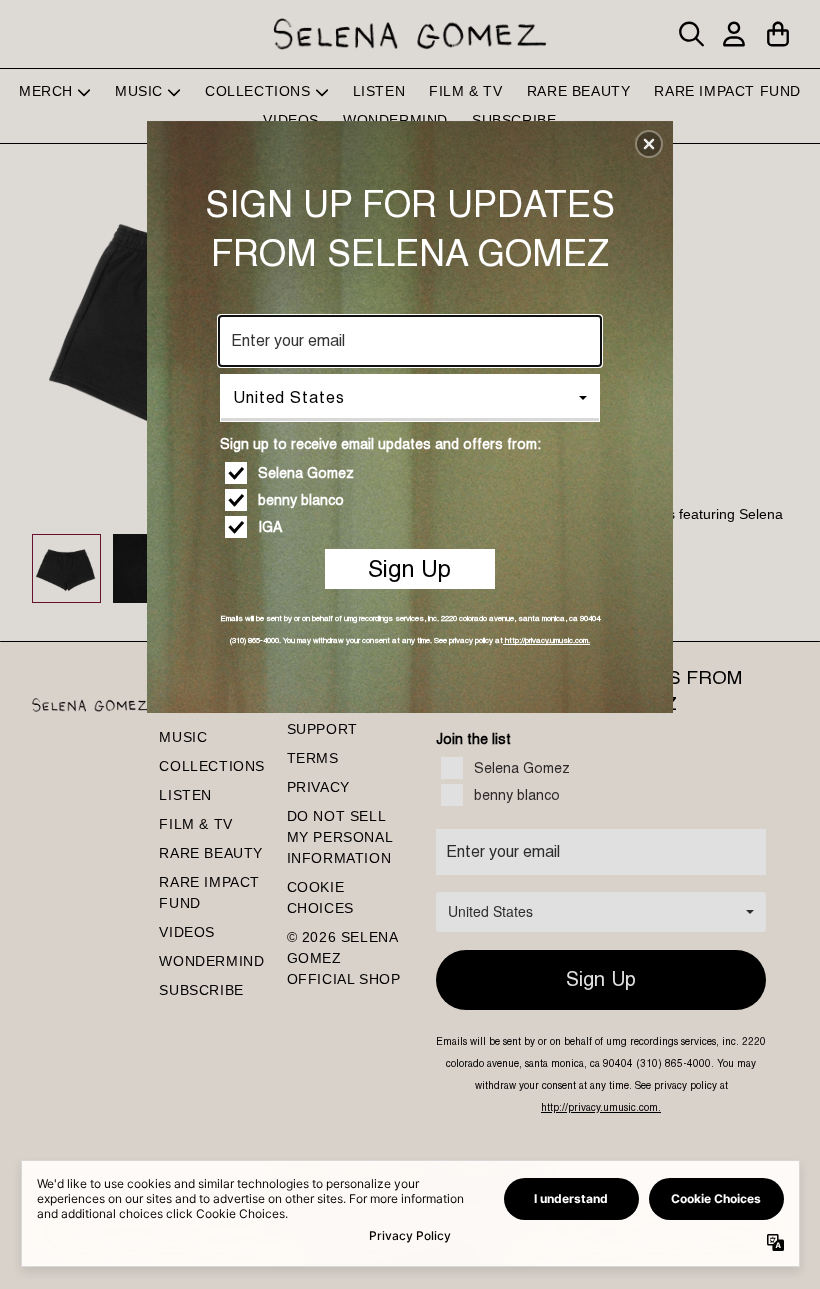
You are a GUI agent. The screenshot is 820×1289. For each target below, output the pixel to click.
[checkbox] (412, 473)
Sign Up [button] (409, 568)
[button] (649, 144)
